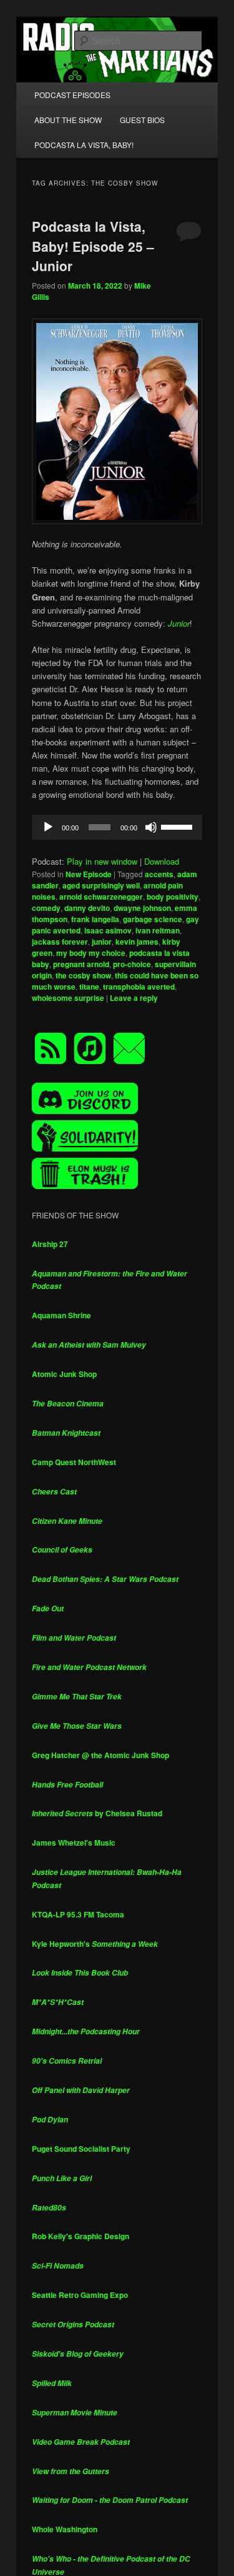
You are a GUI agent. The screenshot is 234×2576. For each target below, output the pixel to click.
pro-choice (132, 964)
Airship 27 (50, 1244)
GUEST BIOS (142, 120)
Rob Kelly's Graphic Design (80, 2236)
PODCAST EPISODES (72, 95)
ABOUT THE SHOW (68, 120)
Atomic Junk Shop (64, 1374)
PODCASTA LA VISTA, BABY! (84, 145)
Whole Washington (65, 2529)
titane (89, 987)
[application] (117, 827)
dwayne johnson (142, 908)
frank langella (95, 919)
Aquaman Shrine (61, 1315)
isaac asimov (108, 930)
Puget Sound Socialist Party (81, 2149)
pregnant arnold (81, 964)
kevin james (137, 942)
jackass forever (60, 942)
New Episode (89, 874)
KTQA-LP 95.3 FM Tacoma (78, 1914)
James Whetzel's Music (74, 1842)
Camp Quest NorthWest (74, 1462)
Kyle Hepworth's (95, 1944)
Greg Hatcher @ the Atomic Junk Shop (100, 1755)
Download (162, 861)
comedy (46, 908)
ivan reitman (158, 930)
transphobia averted (139, 987)
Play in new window (102, 861)
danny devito (87, 908)
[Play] (48, 827)
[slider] (178, 826)
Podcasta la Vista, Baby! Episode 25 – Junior (93, 246)
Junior (179, 623)
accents (159, 874)
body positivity (173, 897)
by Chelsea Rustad (97, 1813)
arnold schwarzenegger (101, 897)
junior (102, 942)
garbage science (153, 919)
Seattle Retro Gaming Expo (80, 2295)
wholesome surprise (68, 998)
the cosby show (83, 975)
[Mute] (151, 827)
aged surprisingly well (101, 885)
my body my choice (91, 953)
